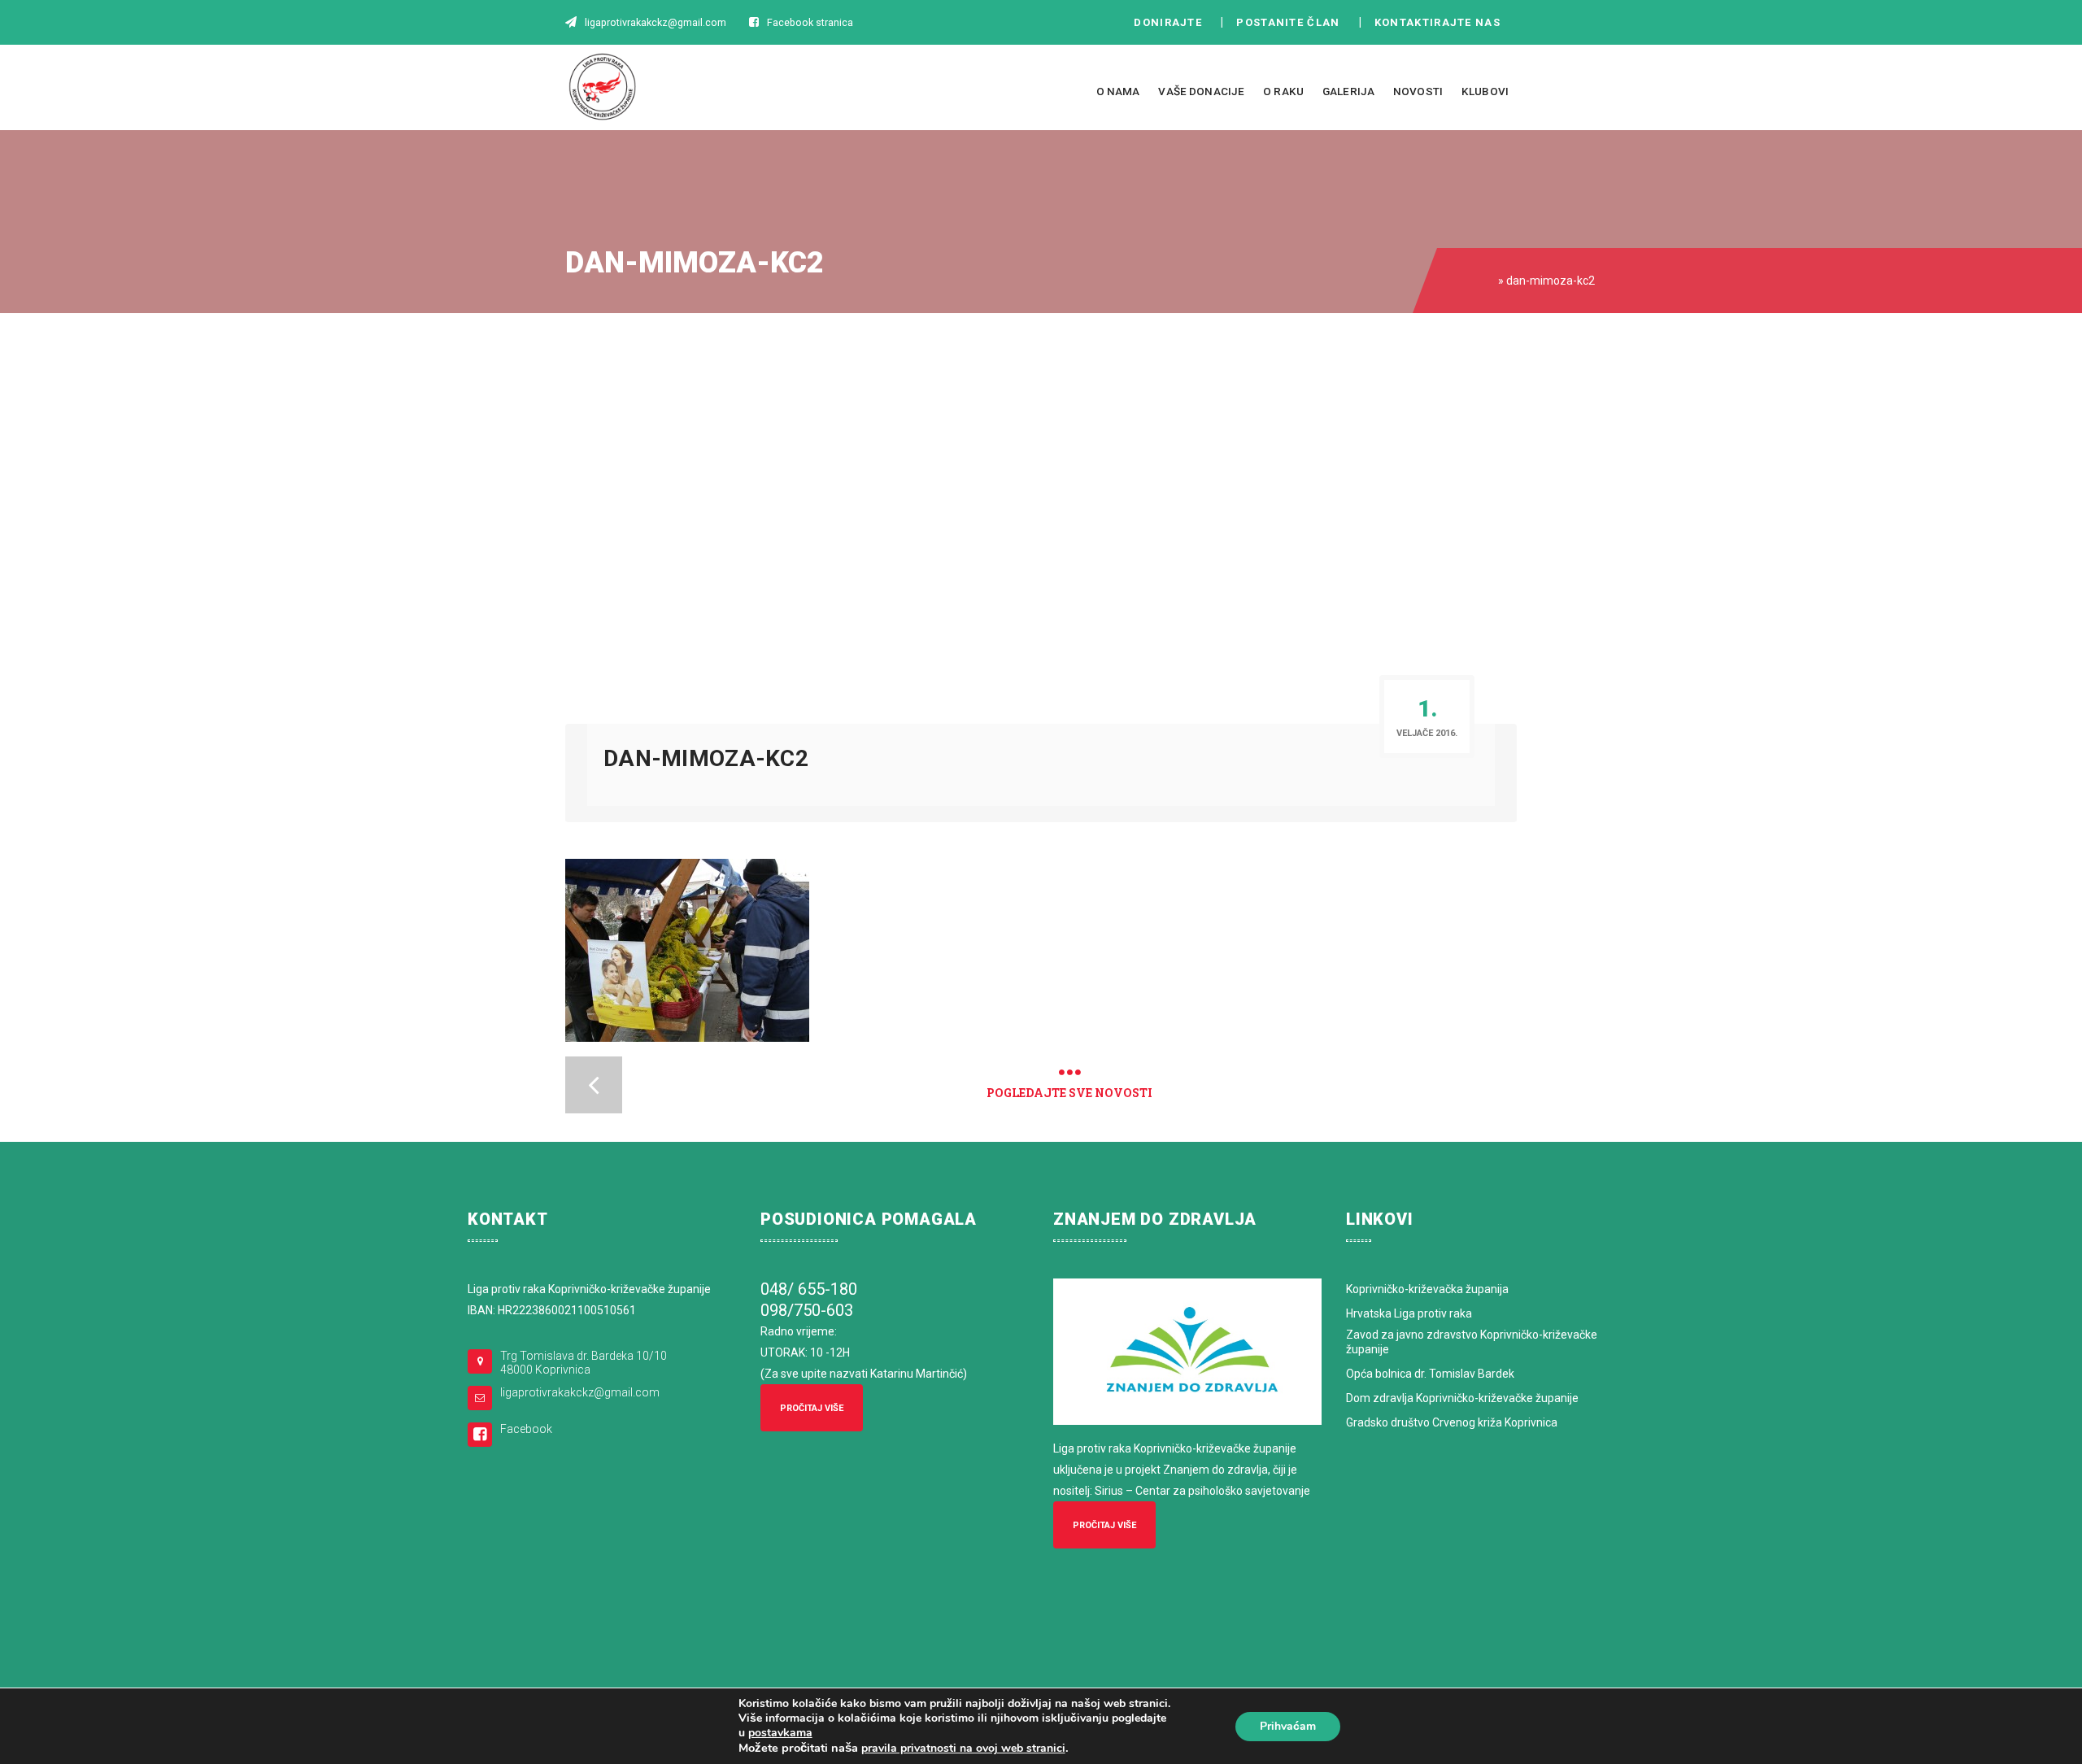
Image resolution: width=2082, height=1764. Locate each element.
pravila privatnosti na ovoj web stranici (963, 1748)
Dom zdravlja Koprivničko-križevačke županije (1462, 1398)
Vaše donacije (1201, 91)
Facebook (526, 1429)
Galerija (1348, 91)
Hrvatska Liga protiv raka (1409, 1313)
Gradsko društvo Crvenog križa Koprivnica (1452, 1422)
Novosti (1418, 91)
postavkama (780, 1733)
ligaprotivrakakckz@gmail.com (580, 1392)
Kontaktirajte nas (1442, 22)
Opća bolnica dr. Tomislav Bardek (1430, 1374)
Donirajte (1168, 22)
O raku (1283, 91)
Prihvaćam (1288, 1726)
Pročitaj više (812, 1408)
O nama (1118, 91)
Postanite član (1293, 22)
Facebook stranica (810, 22)
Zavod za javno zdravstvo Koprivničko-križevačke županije (1472, 1342)
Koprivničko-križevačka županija (1427, 1289)
